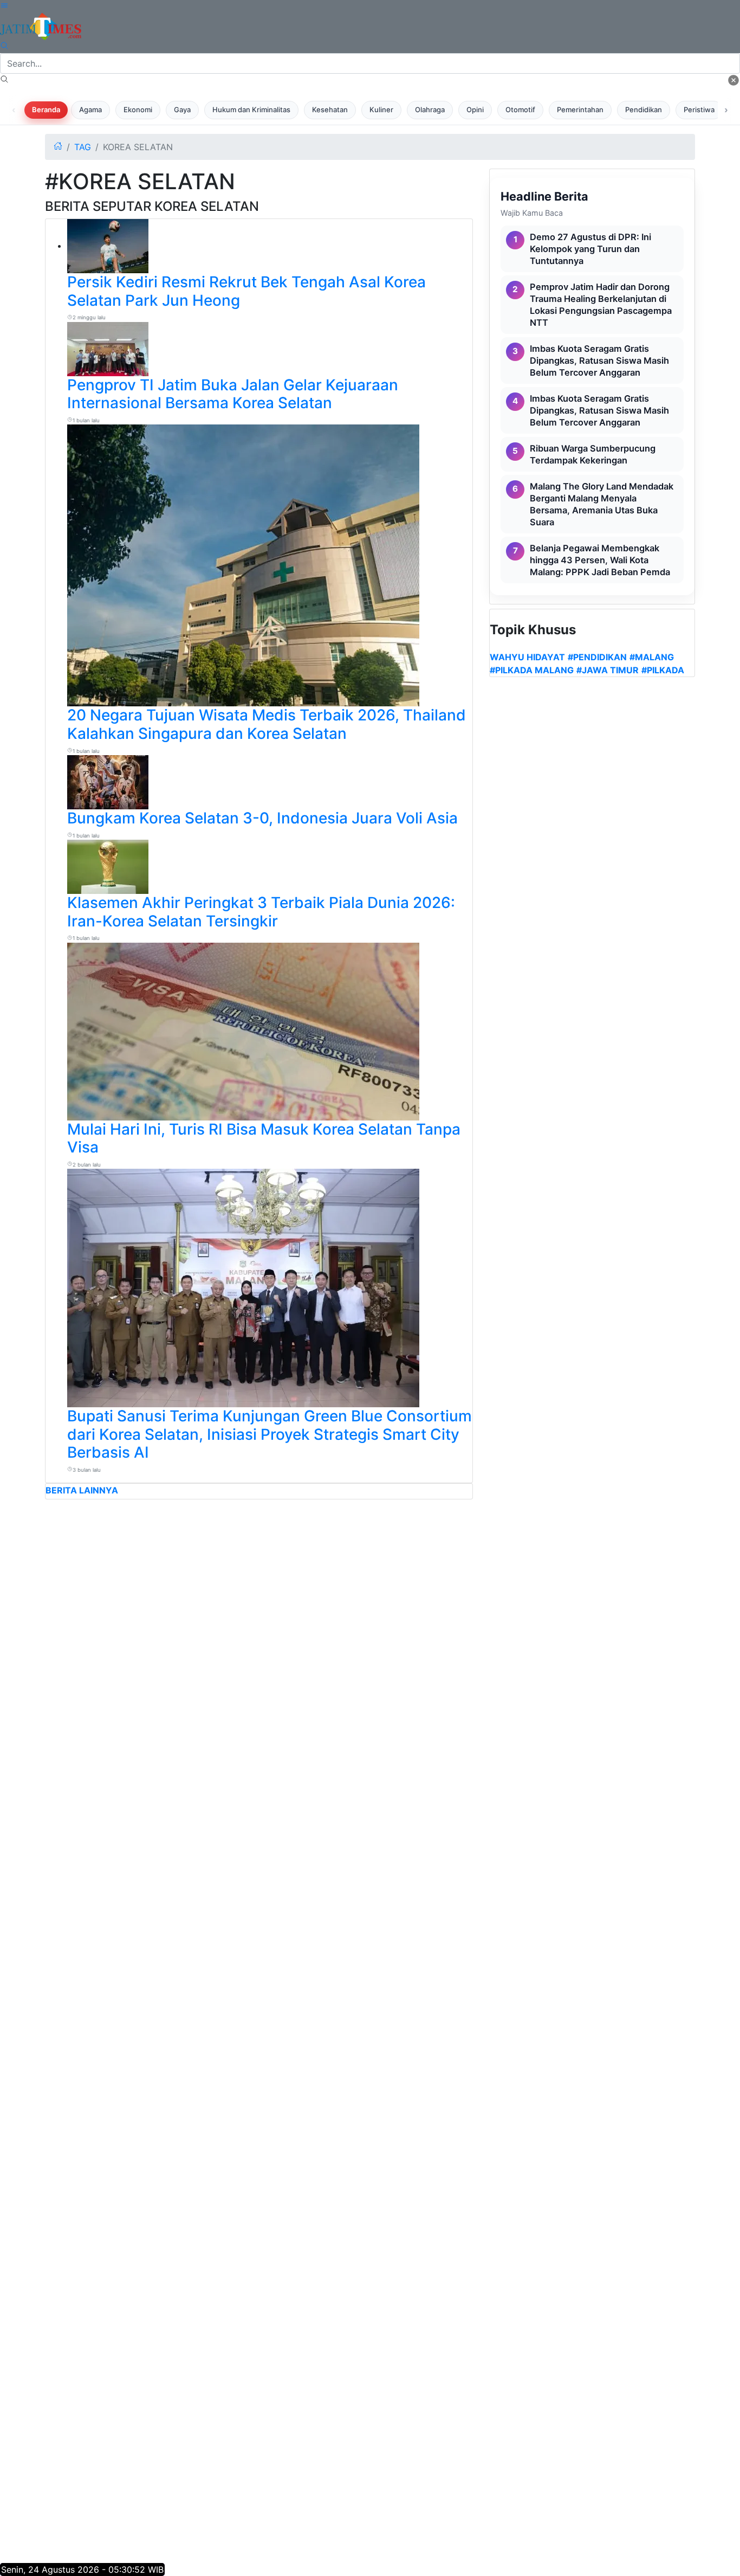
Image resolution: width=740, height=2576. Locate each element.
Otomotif (520, 110)
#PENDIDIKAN (597, 657)
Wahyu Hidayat (527, 657)
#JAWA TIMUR (608, 670)
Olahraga (430, 110)
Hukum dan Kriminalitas (251, 110)
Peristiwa (699, 110)
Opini (475, 110)
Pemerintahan (580, 110)
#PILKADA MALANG (532, 670)
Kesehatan (330, 110)
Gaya (182, 110)
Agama (90, 110)
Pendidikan (644, 110)
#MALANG (652, 657)
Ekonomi (138, 110)
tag (83, 147)
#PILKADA (663, 670)
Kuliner (381, 110)
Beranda (46, 110)
